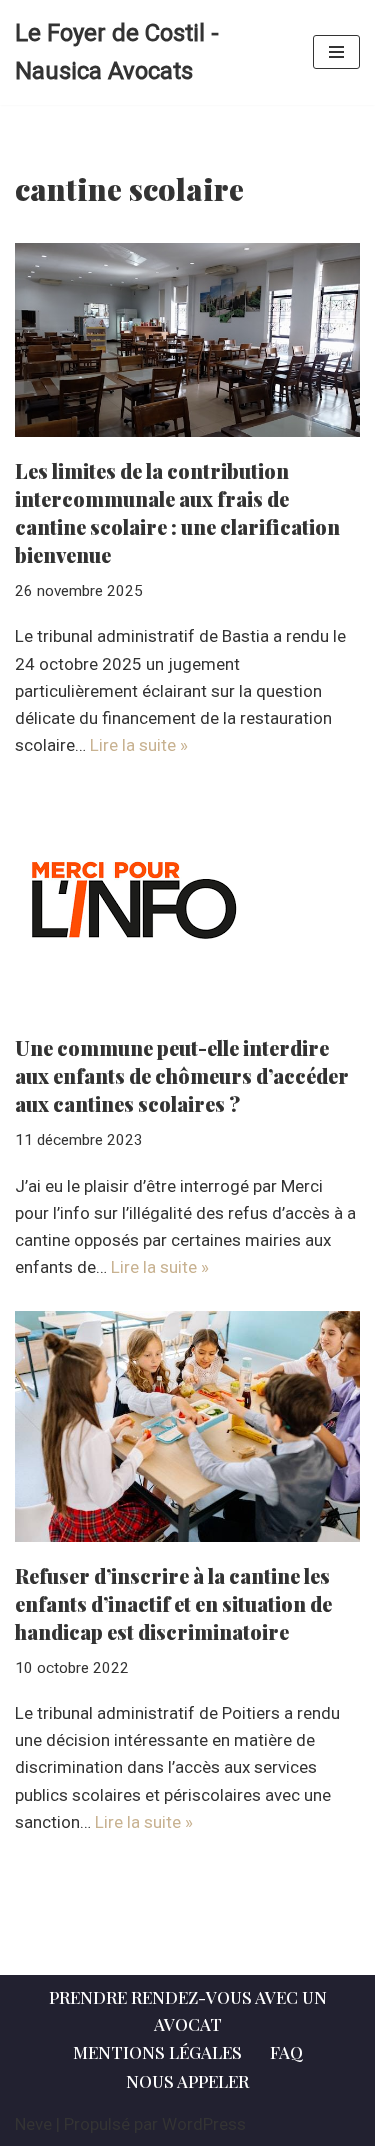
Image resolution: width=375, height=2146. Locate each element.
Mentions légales (157, 2052)
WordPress (204, 2124)
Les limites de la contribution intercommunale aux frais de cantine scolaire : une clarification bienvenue (177, 512)
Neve (33, 2124)
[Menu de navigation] (336, 52)
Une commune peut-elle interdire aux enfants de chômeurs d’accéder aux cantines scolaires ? (182, 1075)
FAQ (286, 2052)
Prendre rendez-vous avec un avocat (188, 2010)
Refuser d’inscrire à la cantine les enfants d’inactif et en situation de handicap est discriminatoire (173, 1603)
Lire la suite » (139, 745)
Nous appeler (187, 2081)
